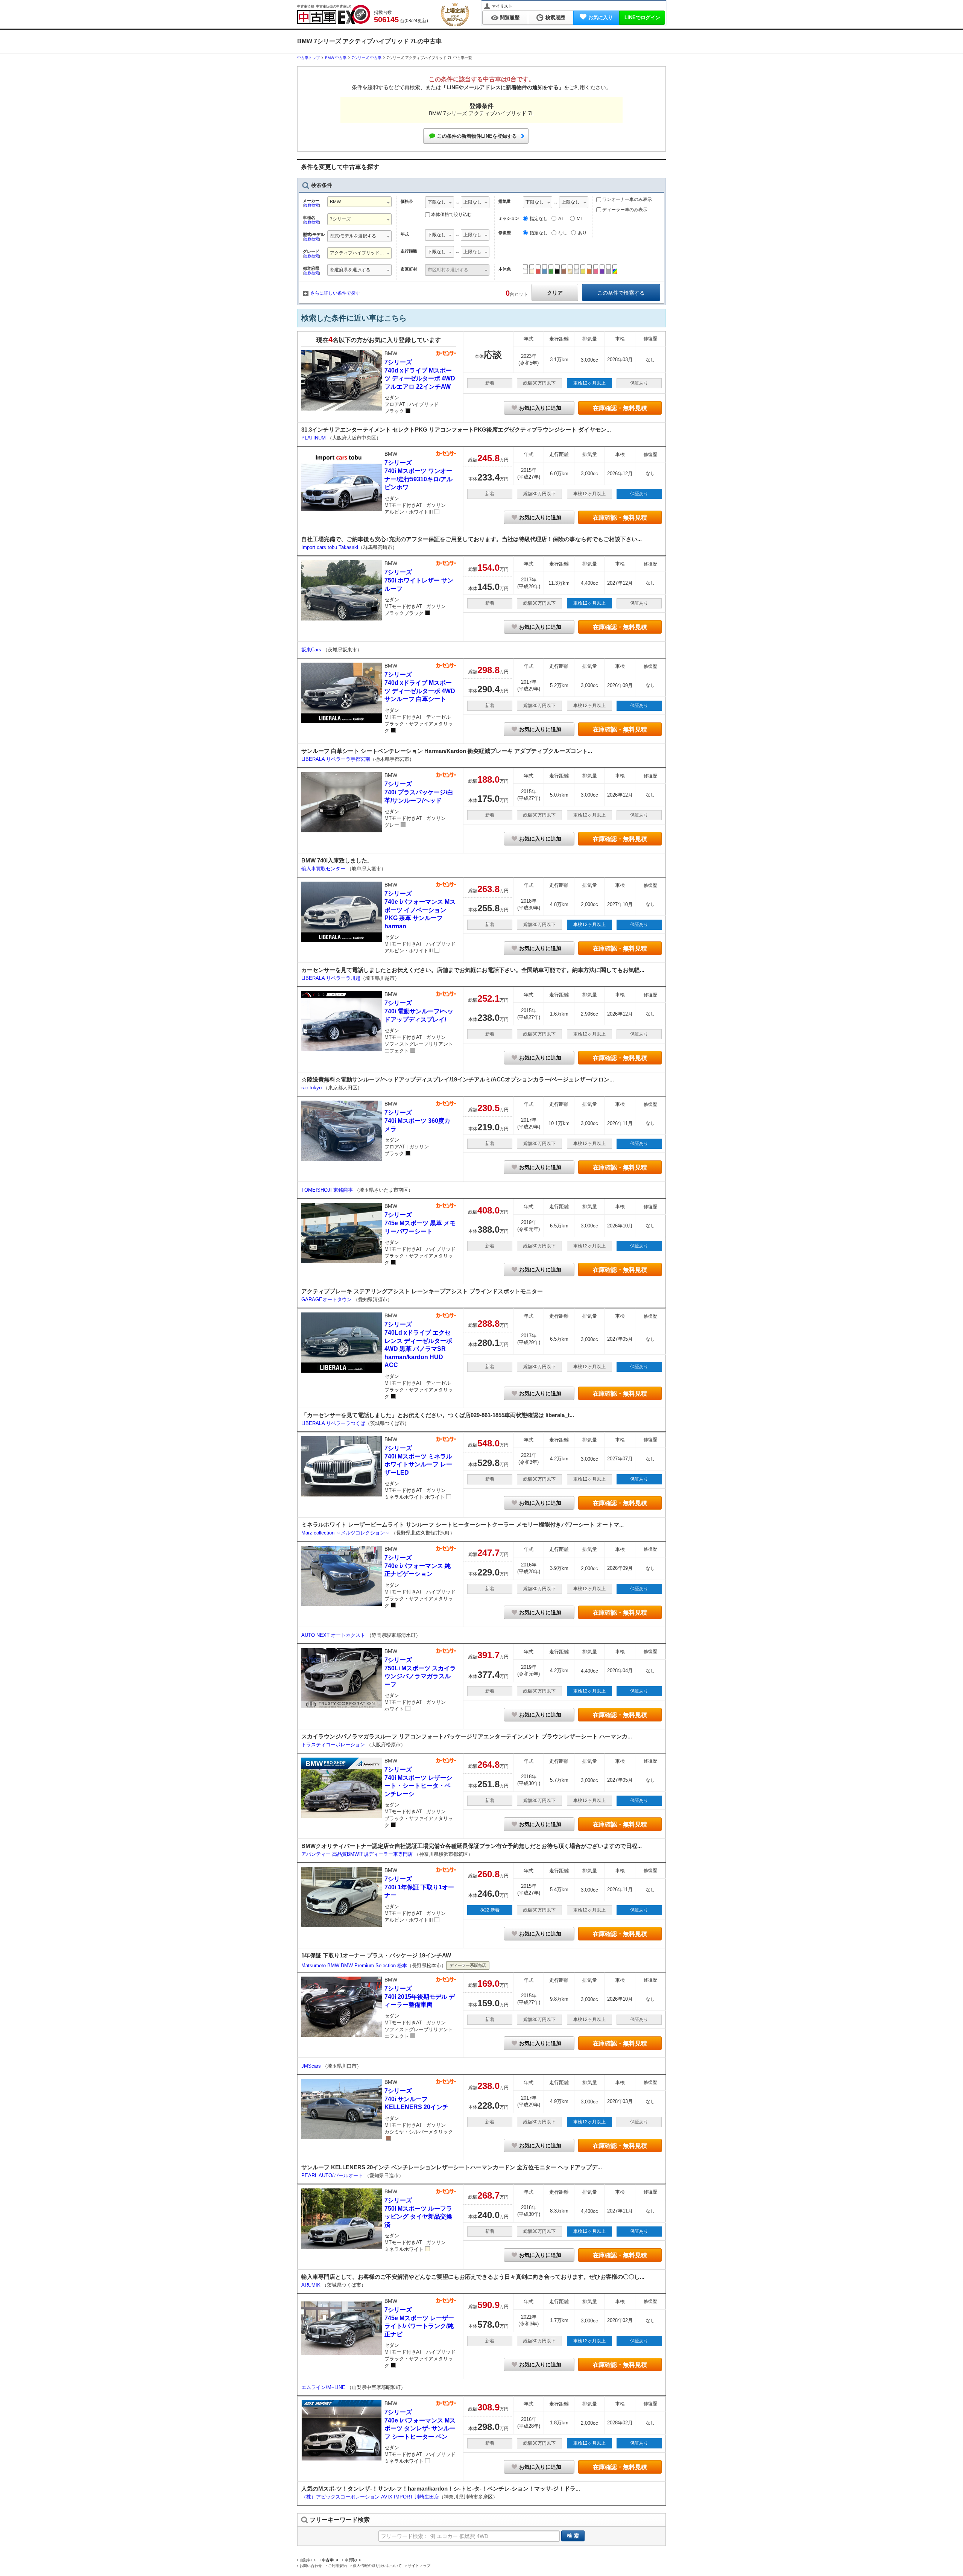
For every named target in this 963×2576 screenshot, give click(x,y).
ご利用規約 (337, 2566)
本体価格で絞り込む (451, 214)
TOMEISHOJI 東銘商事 (328, 1190)
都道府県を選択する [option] (350, 270)
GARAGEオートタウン (327, 1299)
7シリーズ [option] (340, 219)
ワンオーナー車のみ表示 (627, 199)
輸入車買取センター (324, 869)
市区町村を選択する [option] (448, 270)
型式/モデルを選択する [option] (353, 236)
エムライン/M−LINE (324, 2387)
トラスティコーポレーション (334, 1745)
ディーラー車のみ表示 (624, 210)
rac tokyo (312, 1088)
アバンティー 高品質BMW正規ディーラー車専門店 (358, 1854)
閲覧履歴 (510, 17)
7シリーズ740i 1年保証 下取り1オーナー (419, 1887)
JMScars (312, 2066)
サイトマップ (419, 2566)
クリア (555, 293)
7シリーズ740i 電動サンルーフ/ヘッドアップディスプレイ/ (419, 1011)
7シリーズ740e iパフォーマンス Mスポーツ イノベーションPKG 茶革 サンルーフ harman (420, 910)
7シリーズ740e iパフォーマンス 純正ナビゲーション (418, 1566)
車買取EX (353, 2560)
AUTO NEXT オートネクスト (334, 1635)
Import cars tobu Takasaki (330, 547)
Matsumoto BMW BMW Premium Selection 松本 (354, 1965)
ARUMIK (312, 2285)
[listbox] (440, 203)
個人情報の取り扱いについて (377, 2566)
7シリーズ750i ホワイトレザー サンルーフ (419, 580)
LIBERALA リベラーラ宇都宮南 (336, 759)
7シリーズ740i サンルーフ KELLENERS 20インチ (416, 2099)
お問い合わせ (311, 2566)
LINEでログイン (642, 17)
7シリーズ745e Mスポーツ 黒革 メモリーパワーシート (420, 1223)
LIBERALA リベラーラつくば (333, 1423)
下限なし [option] (437, 202)
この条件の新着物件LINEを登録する (477, 136)
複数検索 (311, 205)
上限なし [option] (472, 202)
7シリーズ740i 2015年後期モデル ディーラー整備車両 (420, 1997)
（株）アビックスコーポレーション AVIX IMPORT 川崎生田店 (370, 2497)
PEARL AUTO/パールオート (333, 2175)
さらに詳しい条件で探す (335, 293)
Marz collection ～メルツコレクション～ (346, 1533)
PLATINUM (314, 438)
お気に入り (601, 17)
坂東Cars (312, 650)
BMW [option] (335, 202)
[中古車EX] (334, 14)
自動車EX (308, 2560)
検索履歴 (555, 17)
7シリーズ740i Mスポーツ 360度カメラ (417, 1121)
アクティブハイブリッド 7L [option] (358, 253)
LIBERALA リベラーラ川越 (331, 978)
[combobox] (359, 203)
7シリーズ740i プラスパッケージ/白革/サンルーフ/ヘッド (419, 792)
